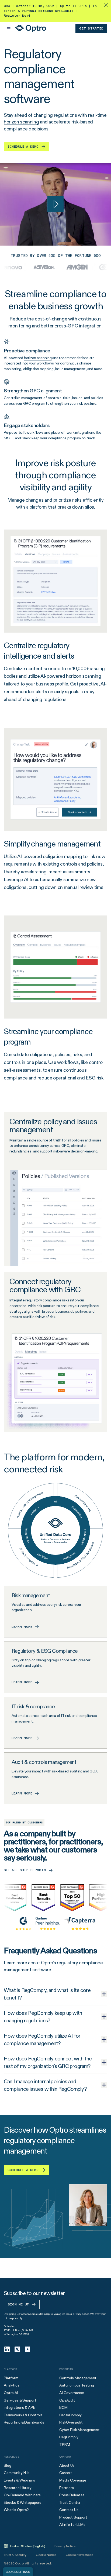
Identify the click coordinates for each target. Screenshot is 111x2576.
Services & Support (20, 2400)
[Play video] (55, 204)
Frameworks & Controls (23, 2415)
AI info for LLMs (72, 2524)
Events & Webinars (19, 2480)
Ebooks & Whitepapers (22, 2502)
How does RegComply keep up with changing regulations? (43, 2017)
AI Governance (72, 2393)
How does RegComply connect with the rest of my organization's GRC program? (48, 2062)
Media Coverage (73, 2480)
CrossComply (70, 2415)
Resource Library (18, 2488)
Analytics (12, 2385)
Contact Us (69, 2510)
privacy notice (81, 2314)
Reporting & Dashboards (24, 2422)
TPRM (65, 2444)
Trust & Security (15, 2555)
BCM (63, 2407)
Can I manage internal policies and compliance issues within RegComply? (45, 2085)
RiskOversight (71, 2422)
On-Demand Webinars (22, 2495)
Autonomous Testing (77, 2385)
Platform (11, 2378)
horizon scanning (21, 122)
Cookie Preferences (79, 2555)
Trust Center (70, 2502)
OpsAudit (67, 2400)
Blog (7, 2465)
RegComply (69, 2437)
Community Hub (17, 2473)
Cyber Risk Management (79, 2430)
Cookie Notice (46, 2555)
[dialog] (18, 2572)
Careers (66, 2473)
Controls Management (78, 2378)
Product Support (73, 2517)
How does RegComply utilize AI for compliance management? (42, 2039)
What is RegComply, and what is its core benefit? (47, 1994)
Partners (67, 2488)
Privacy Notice (65, 2546)
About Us (67, 2465)
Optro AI (11, 2393)
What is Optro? (16, 2510)
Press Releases (72, 2495)
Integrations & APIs (20, 2407)
